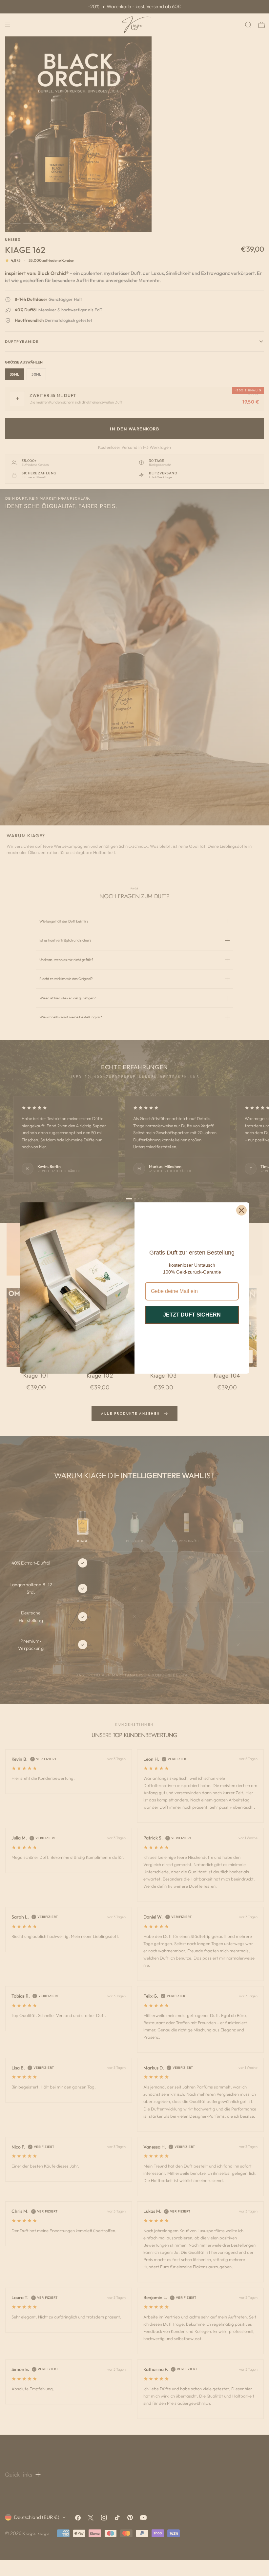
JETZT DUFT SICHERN (192, 1315)
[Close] (241, 1210)
